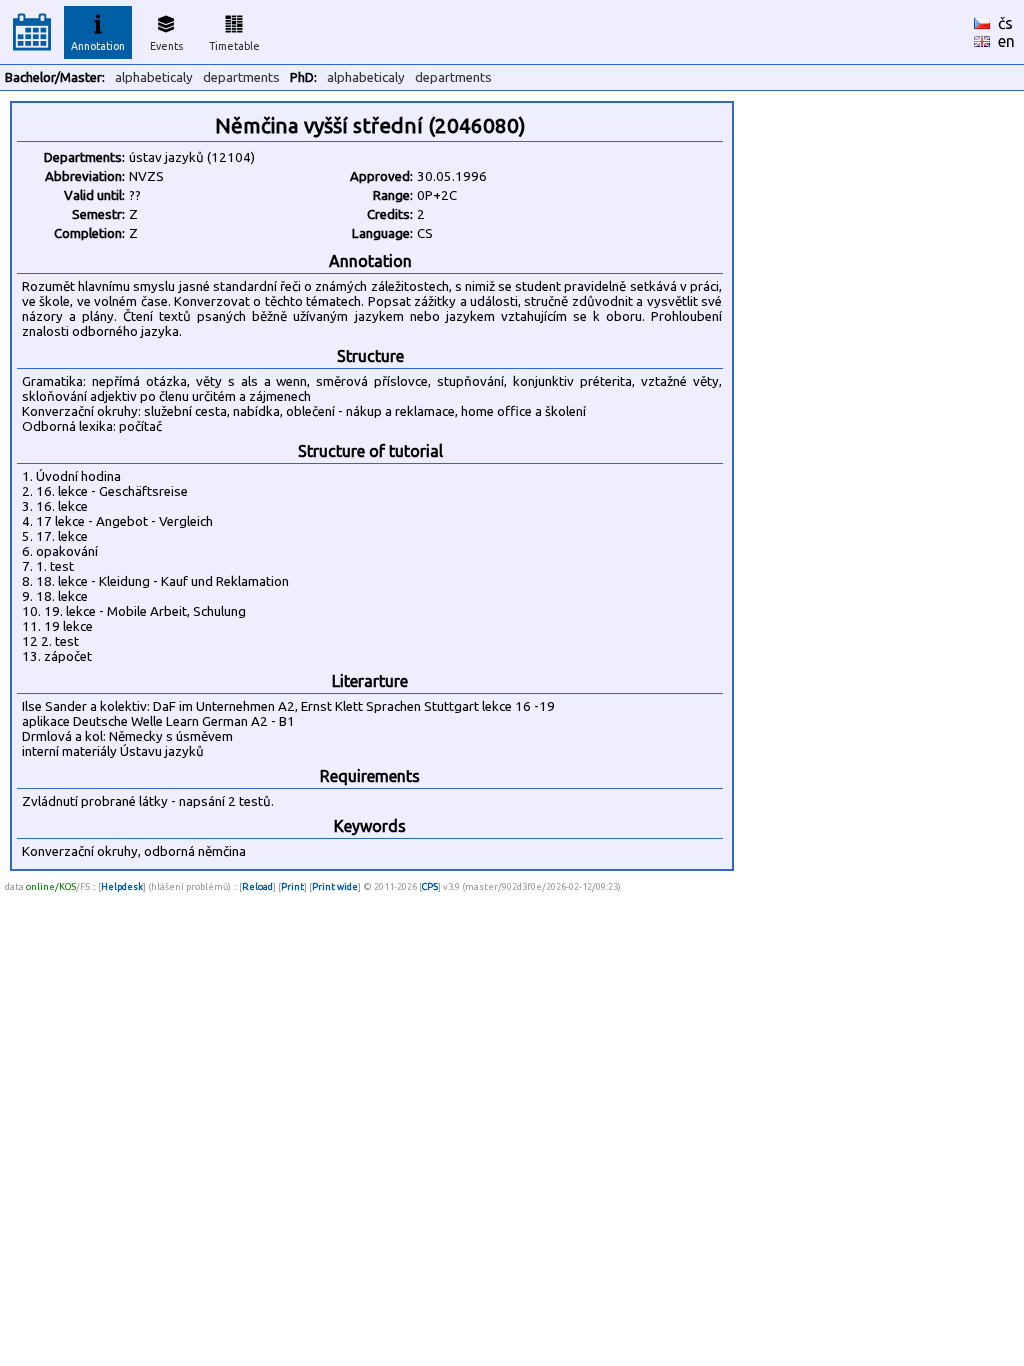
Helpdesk (122, 886)
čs (1005, 23)
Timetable (234, 46)
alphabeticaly (154, 77)
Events (166, 46)
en (1006, 41)
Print (292, 886)
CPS (430, 886)
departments (241, 77)
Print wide (335, 886)
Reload (257, 886)
